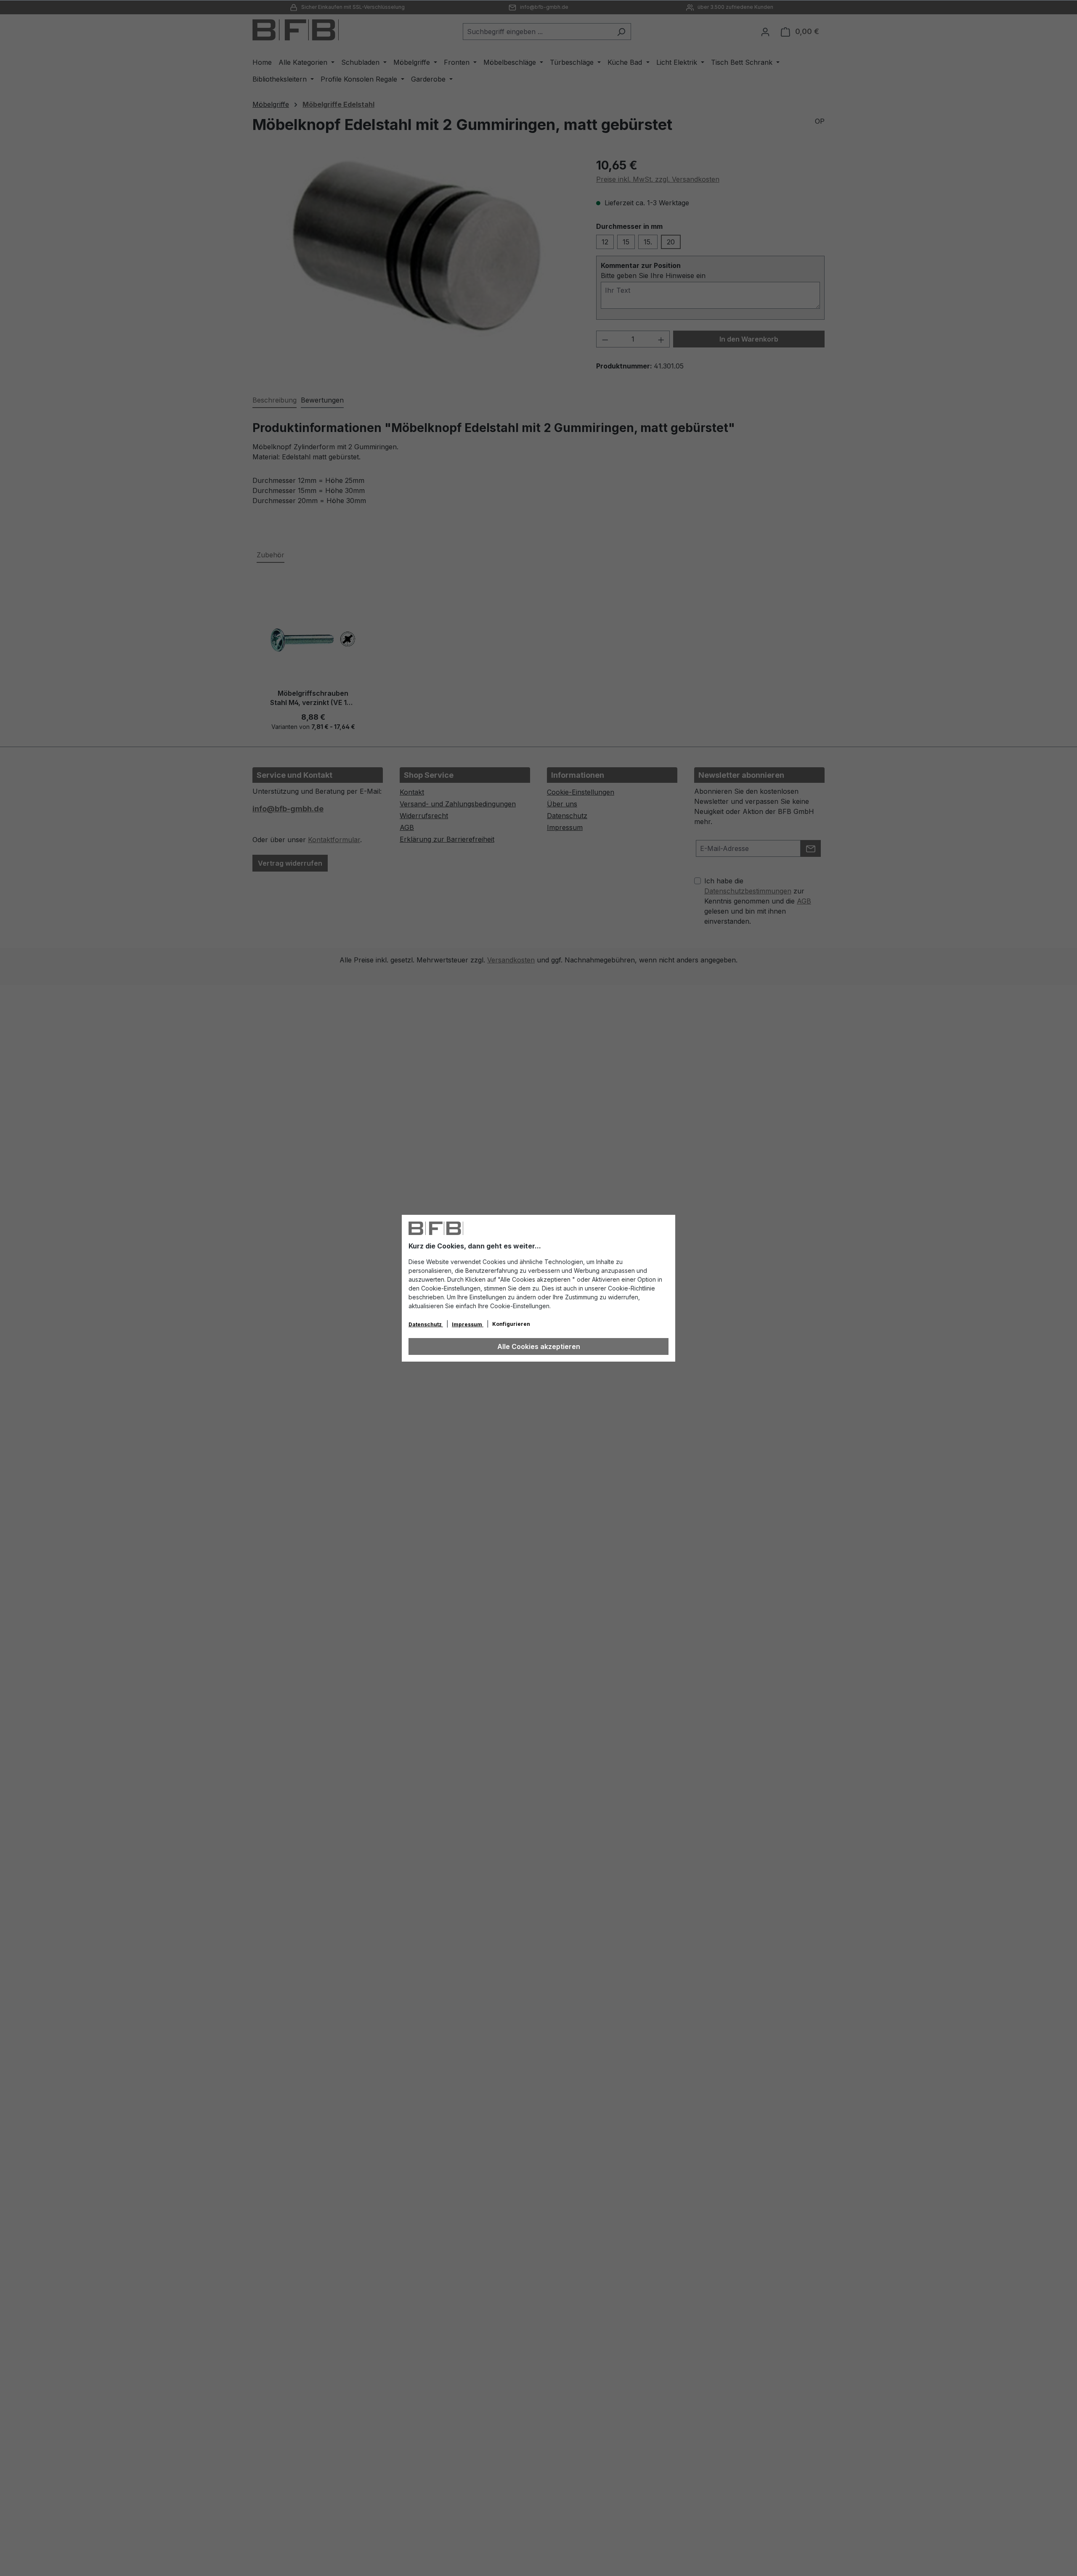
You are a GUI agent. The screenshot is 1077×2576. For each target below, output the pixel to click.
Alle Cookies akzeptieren (539, 1346)
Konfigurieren (511, 1324)
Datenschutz (426, 1324)
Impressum (468, 1324)
